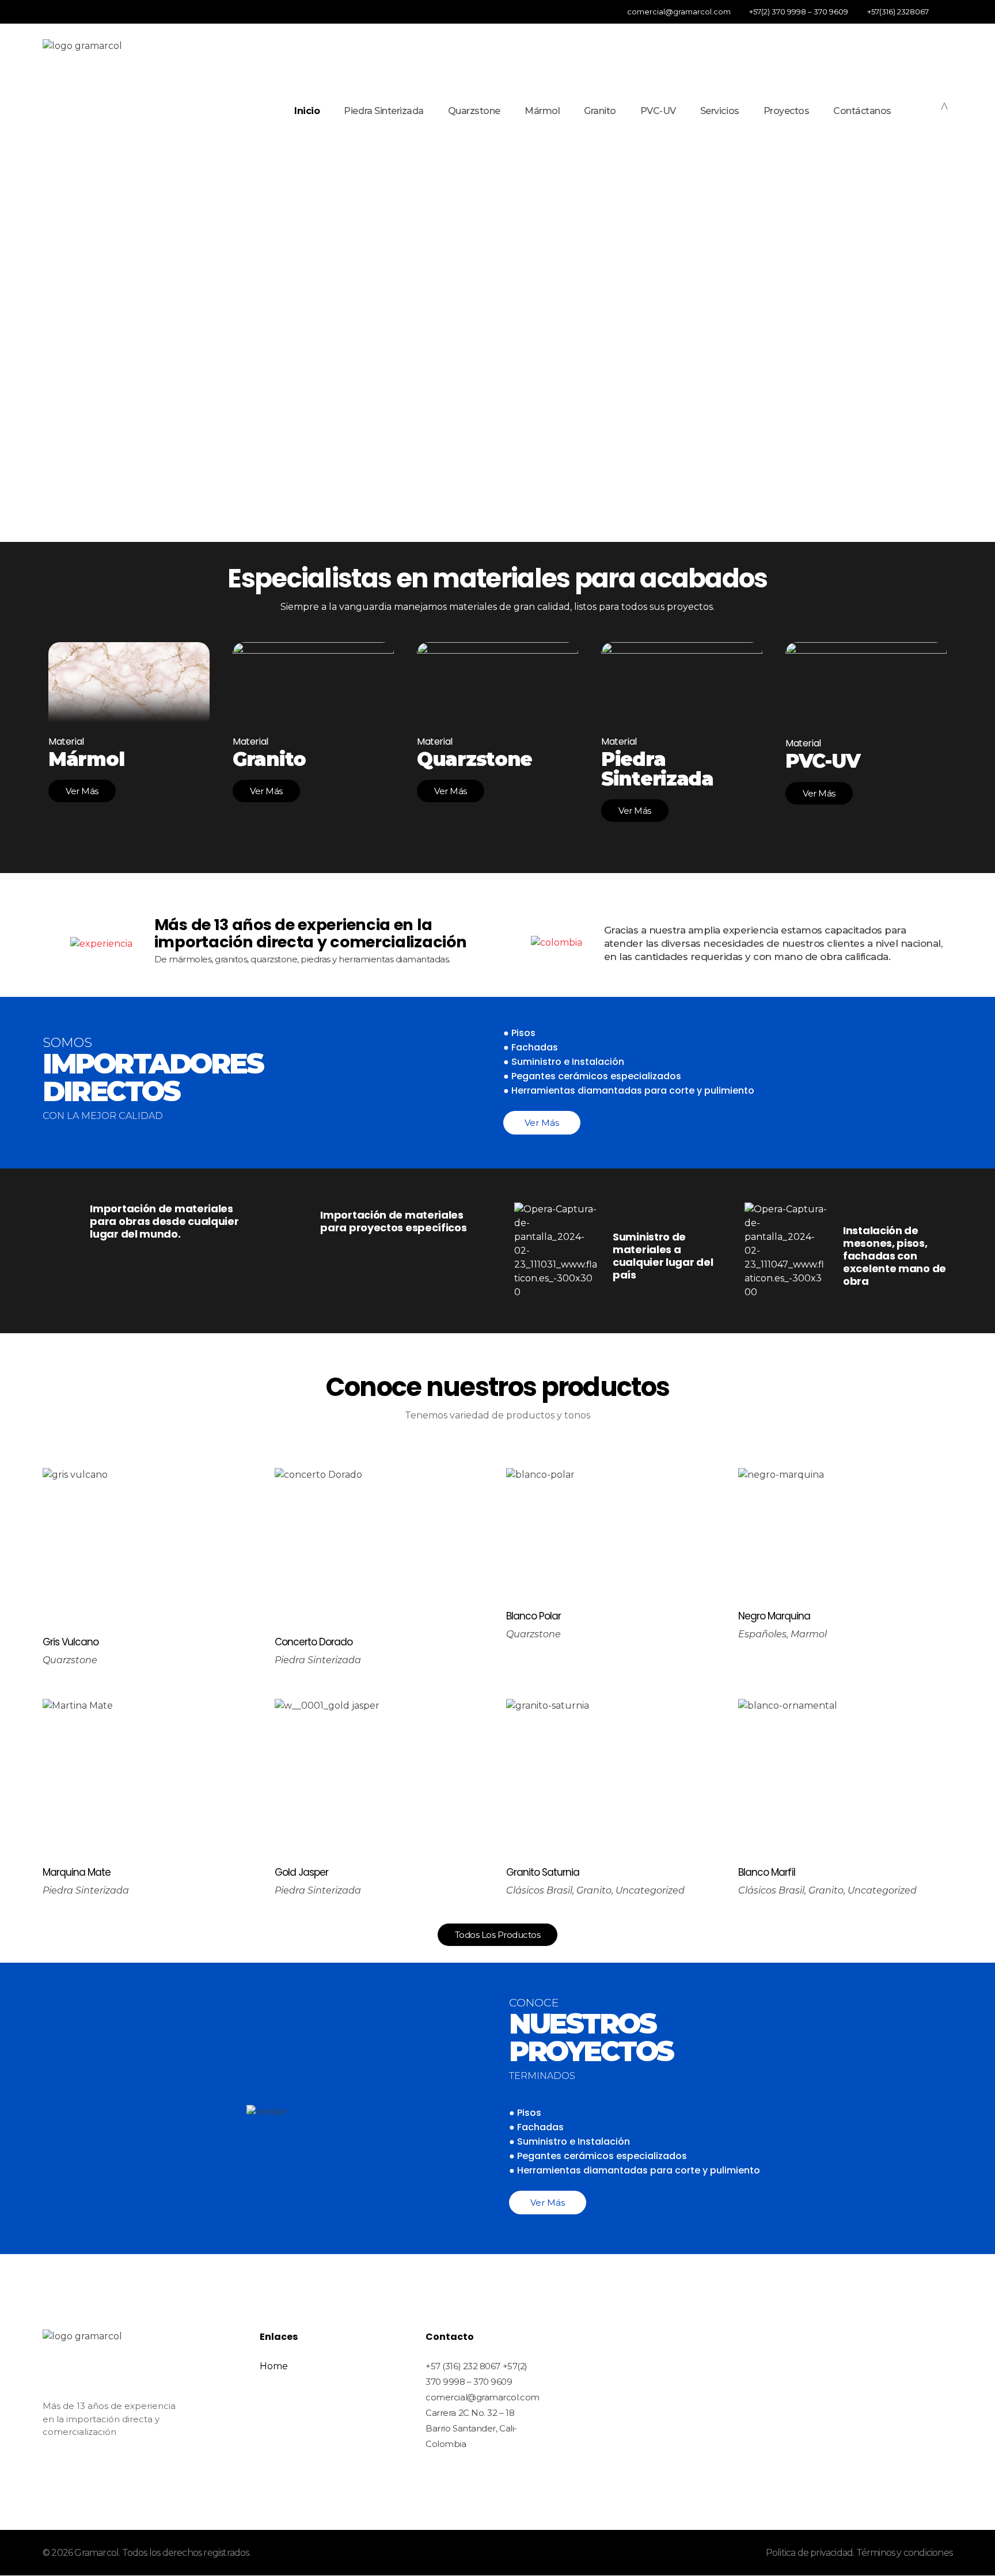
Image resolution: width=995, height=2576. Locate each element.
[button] (19, 369)
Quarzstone (70, 1660)
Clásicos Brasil (539, 1890)
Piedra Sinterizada (318, 1660)
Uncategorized (650, 1890)
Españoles (762, 1634)
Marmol (809, 1634)
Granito (594, 1890)
